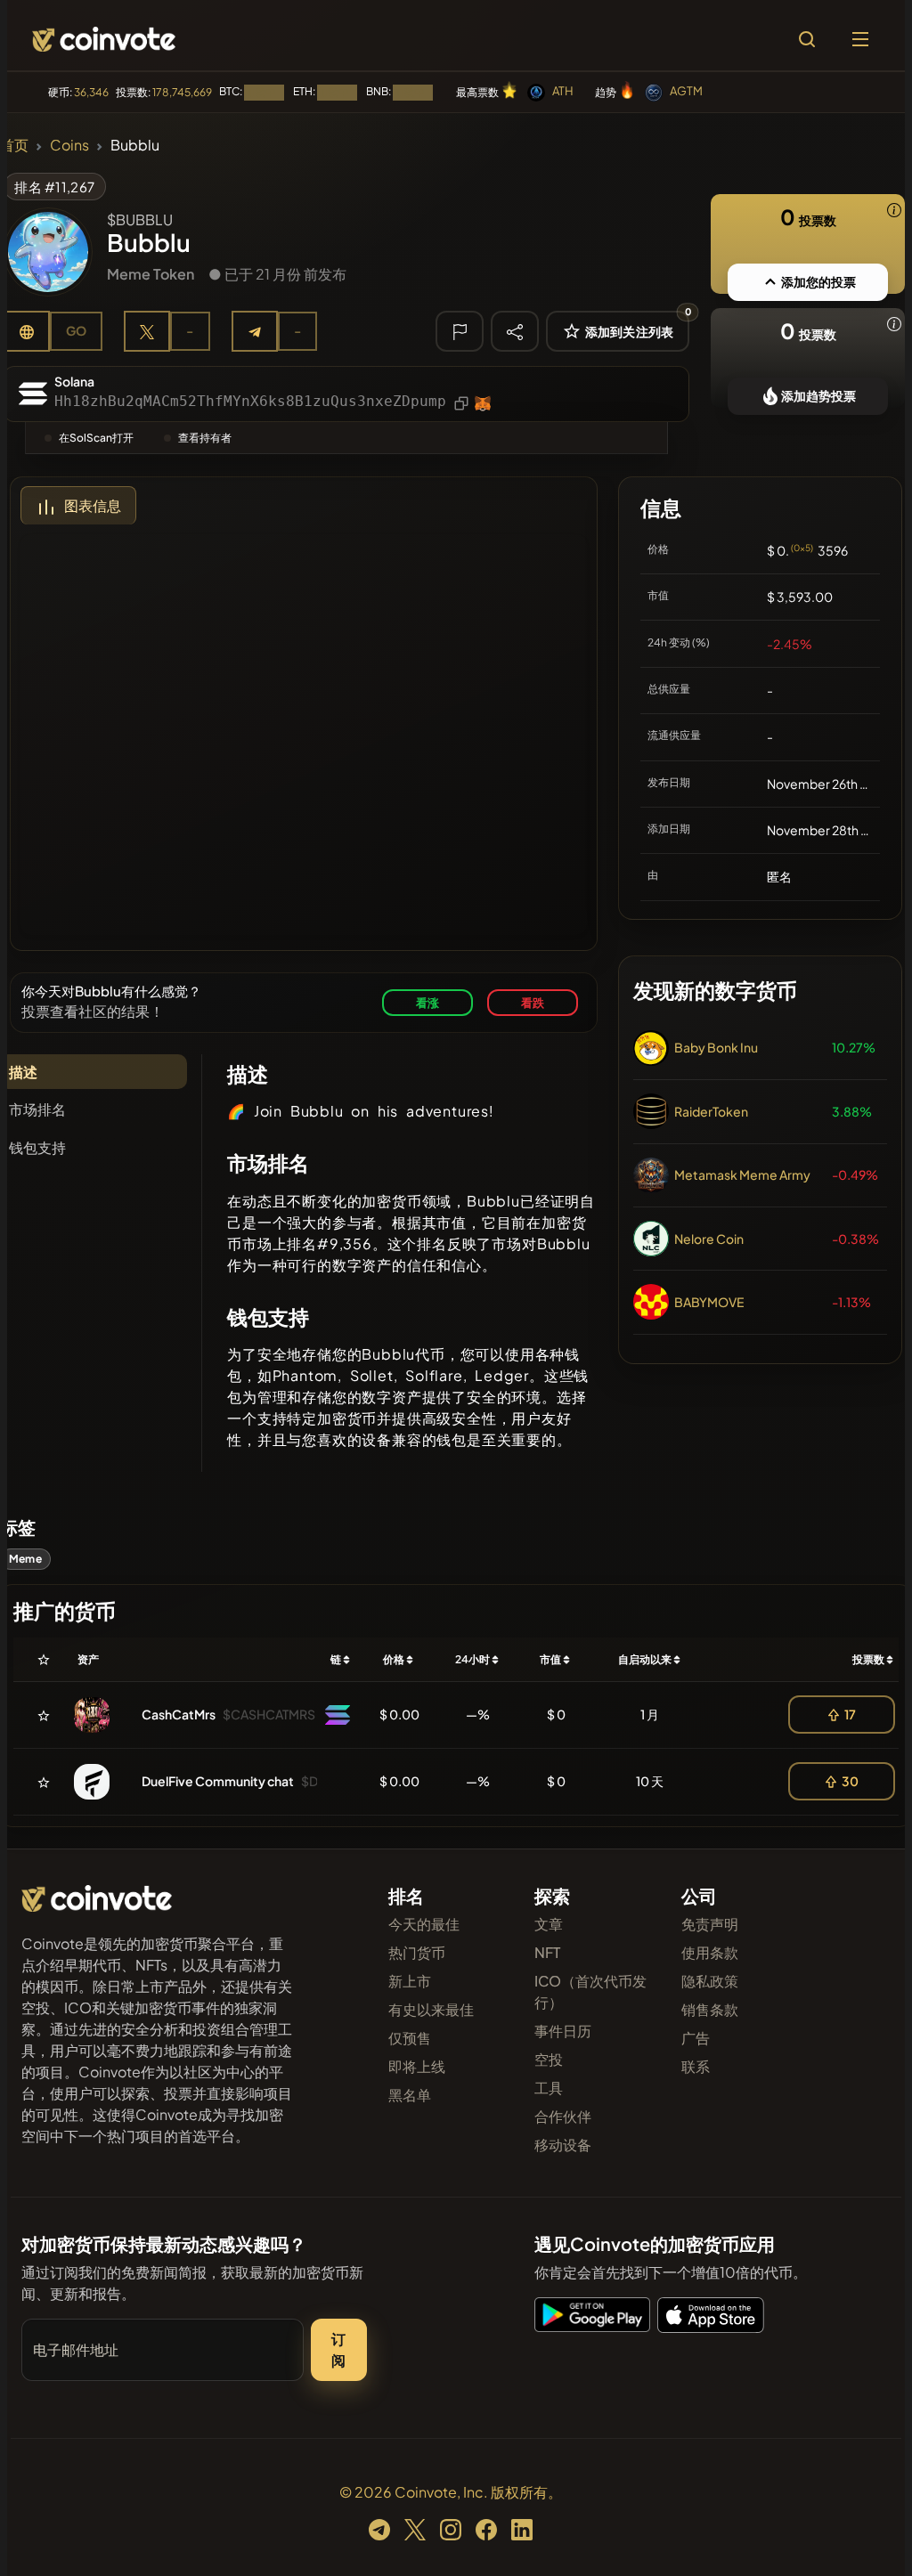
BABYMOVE (709, 1302)
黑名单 (410, 2095)
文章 (549, 1924)
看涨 (427, 1002)
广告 (696, 2038)
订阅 (338, 2349)
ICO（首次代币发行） (590, 1991)
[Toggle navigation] (860, 39)
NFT (547, 1952)
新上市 (410, 1981)
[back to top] (867, 2537)
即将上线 (417, 2066)
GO (76, 330)
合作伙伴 (563, 2116)
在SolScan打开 (96, 438)
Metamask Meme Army (742, 1174)
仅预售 (410, 2038)
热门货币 (417, 1952)
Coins (69, 145)
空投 (549, 2059)
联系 (696, 2066)
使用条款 (710, 1952)
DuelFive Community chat (218, 1781)
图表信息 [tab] (93, 505)
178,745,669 (182, 92)
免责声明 (710, 1924)
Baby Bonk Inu (716, 1047)
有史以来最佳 (431, 2009)
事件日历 (563, 2031)
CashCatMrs (179, 1714)
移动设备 (563, 2145)
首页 (14, 145)
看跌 (533, 1002)
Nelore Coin (709, 1239)
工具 (549, 2088)
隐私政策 (710, 1981)
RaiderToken (711, 1111)
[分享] (515, 330)
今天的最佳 (424, 1924)
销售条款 (710, 2009)
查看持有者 (205, 438)
